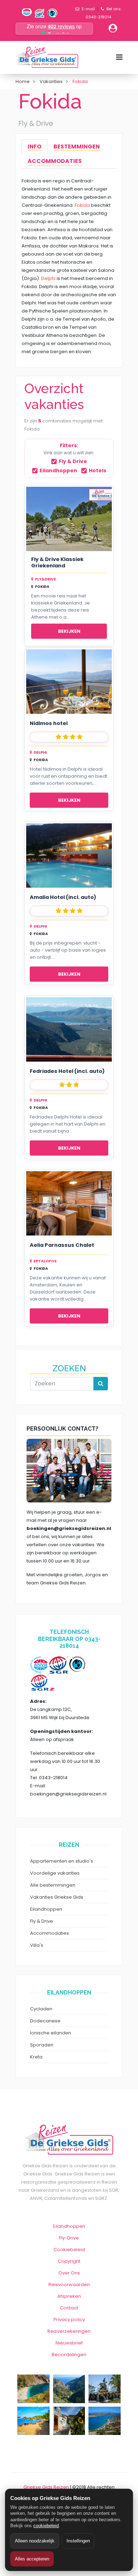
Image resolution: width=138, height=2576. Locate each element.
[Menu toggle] (119, 57)
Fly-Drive (69, 2238)
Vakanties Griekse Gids (57, 1897)
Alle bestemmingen (53, 1885)
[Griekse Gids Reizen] (47, 57)
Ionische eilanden (51, 2033)
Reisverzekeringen (69, 2331)
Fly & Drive (73, 461)
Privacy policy (69, 2320)
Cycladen (41, 2009)
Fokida (82, 205)
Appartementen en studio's (62, 1861)
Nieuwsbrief (69, 2343)
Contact (69, 2308)
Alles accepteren (32, 2559)
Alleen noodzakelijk (35, 2541)
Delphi (48, 278)
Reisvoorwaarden (69, 2285)
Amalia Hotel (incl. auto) (63, 897)
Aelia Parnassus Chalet (62, 1245)
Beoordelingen (69, 2355)
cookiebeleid (46, 2526)
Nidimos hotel (49, 723)
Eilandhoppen (58, 471)
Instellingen (78, 2541)
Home (23, 81)
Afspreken (69, 2296)
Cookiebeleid (69, 2250)
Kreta (36, 2057)
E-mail (88, 9)
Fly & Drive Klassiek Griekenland (57, 563)
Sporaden (42, 2045)
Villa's (37, 1945)
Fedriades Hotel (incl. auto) (67, 1071)
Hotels (97, 471)
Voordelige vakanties (55, 1873)
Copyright (69, 2261)
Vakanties (51, 81)
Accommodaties (50, 1933)
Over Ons (69, 2273)
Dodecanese (45, 2021)
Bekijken (69, 631)
